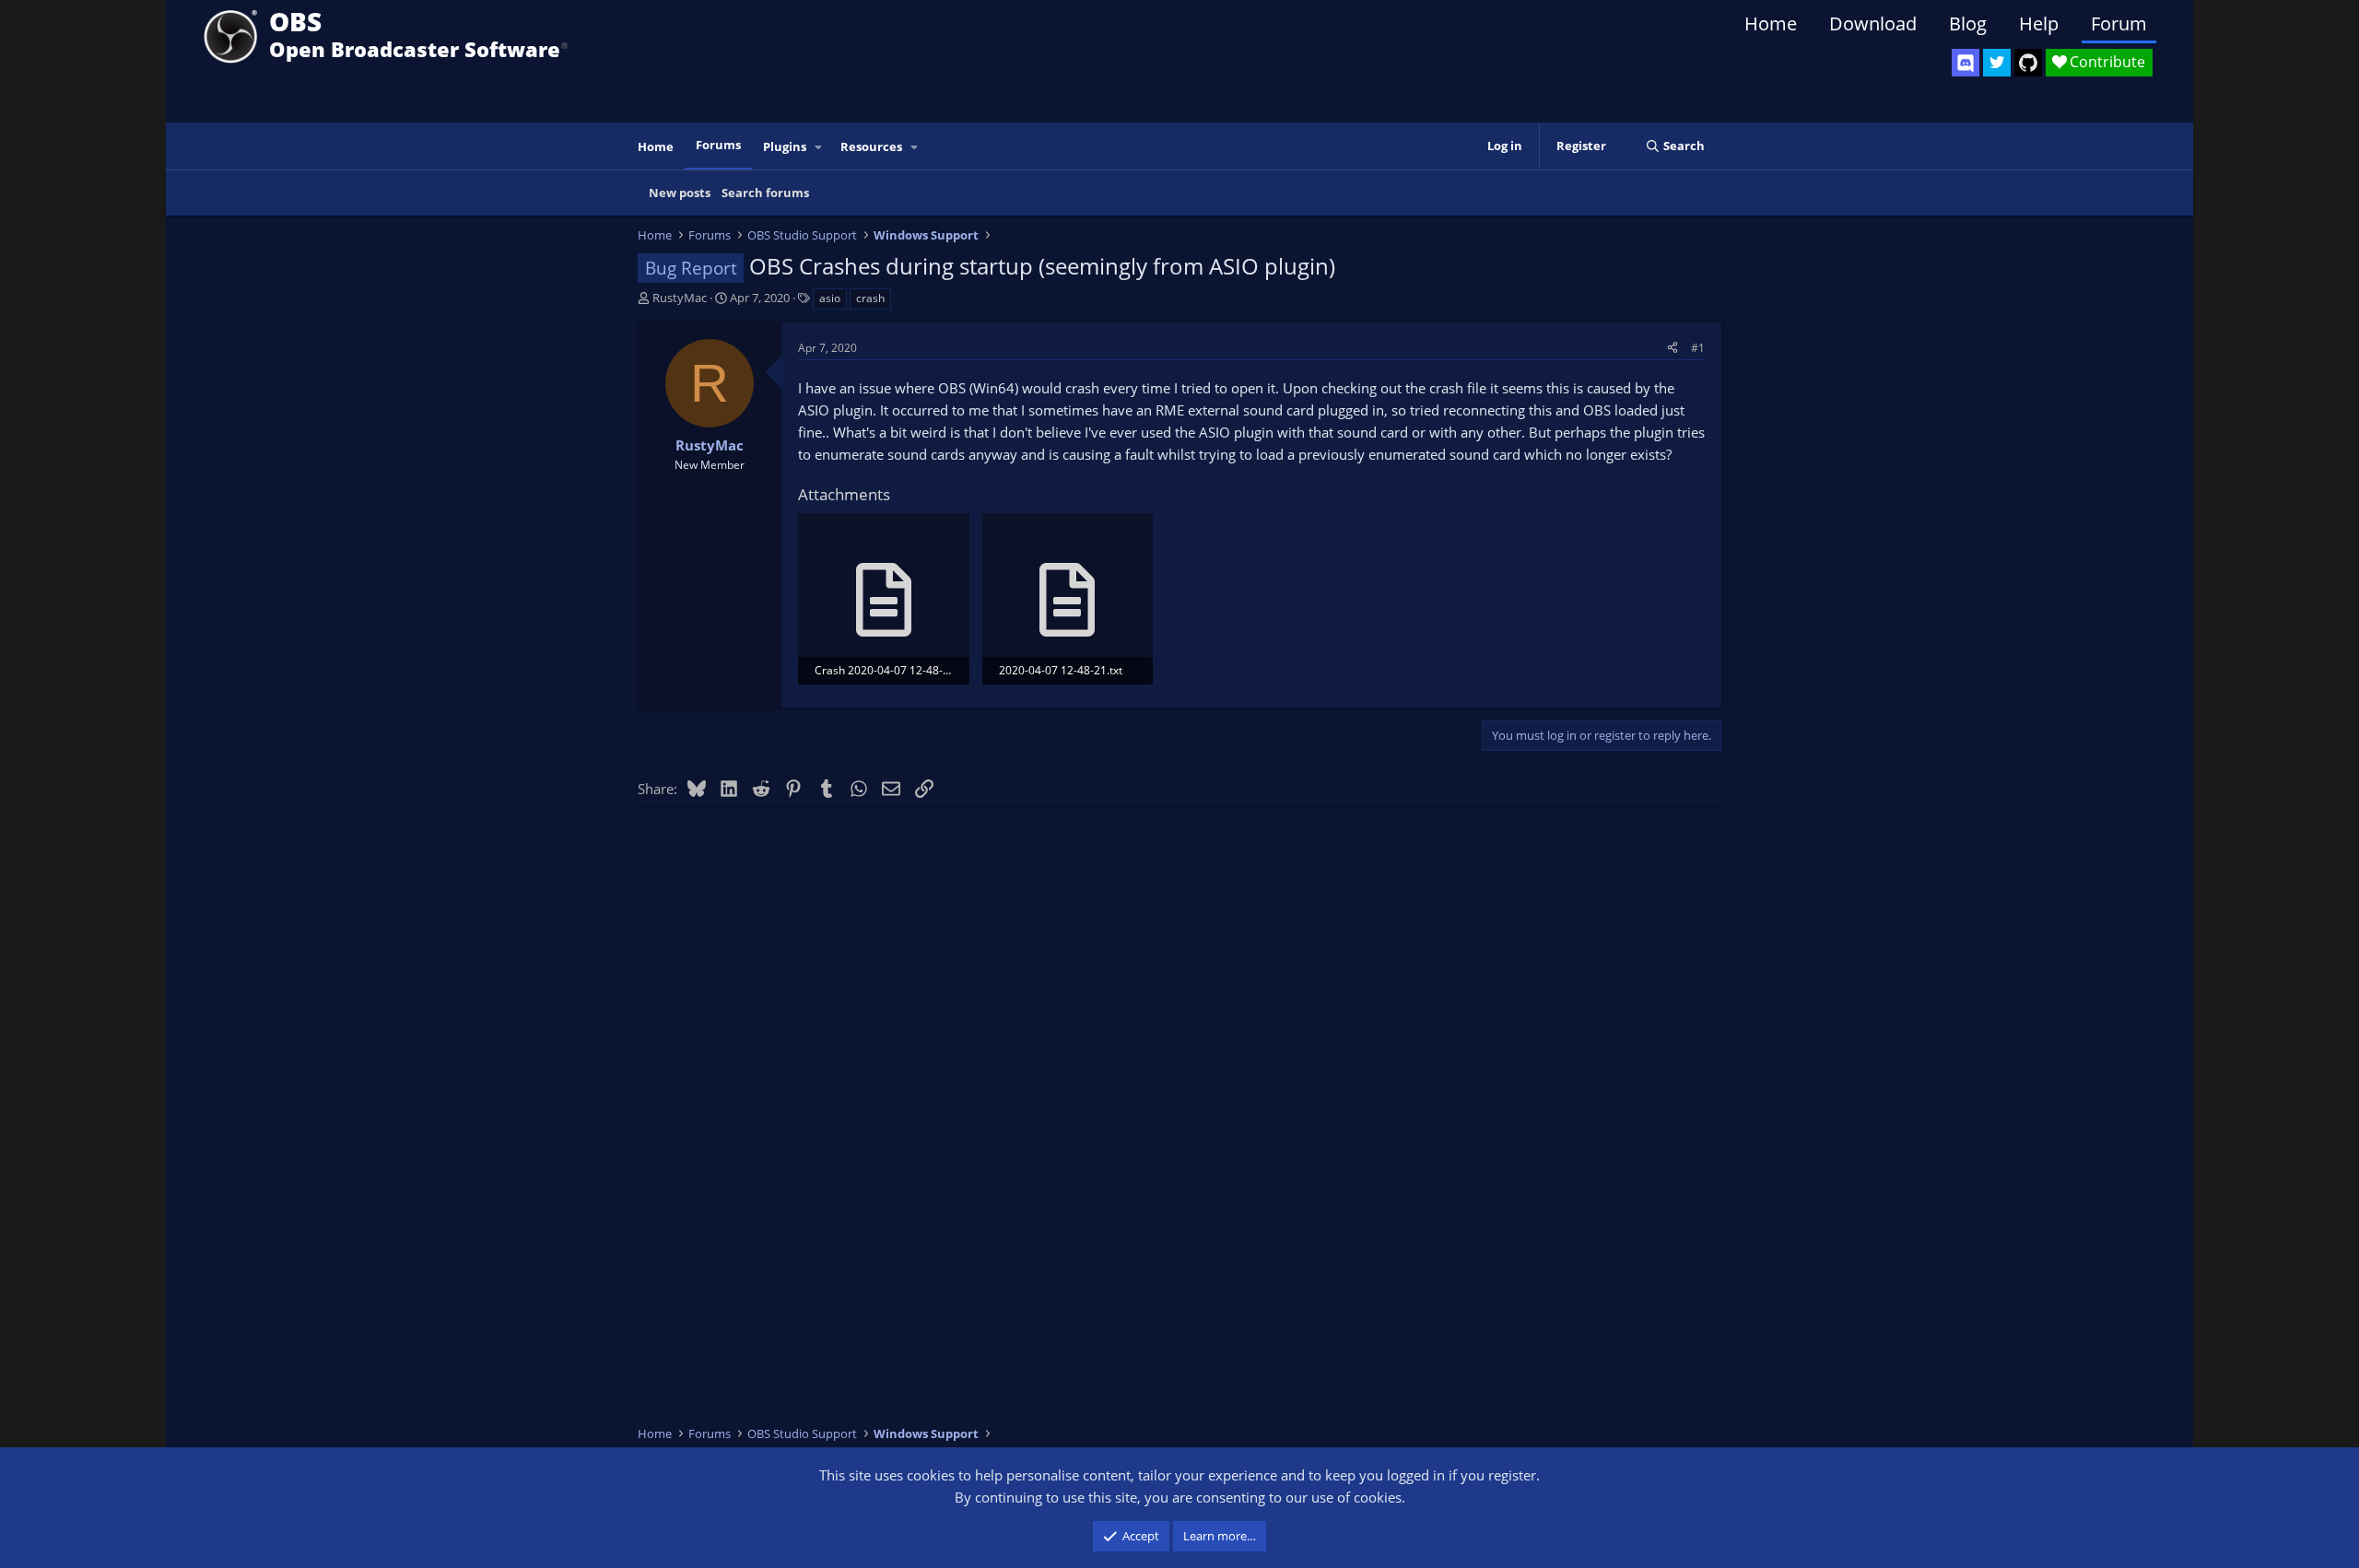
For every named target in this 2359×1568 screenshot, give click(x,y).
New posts (680, 193)
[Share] (1672, 348)
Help (2039, 23)
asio (830, 298)
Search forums (765, 193)
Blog (1968, 23)
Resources (871, 146)
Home (1771, 23)
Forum (2119, 23)
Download (1873, 23)
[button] (819, 147)
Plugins (785, 146)
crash (870, 298)
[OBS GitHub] (2028, 63)
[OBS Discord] (1966, 63)
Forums (718, 145)
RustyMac (680, 298)
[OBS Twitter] (1997, 63)
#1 (1698, 348)
